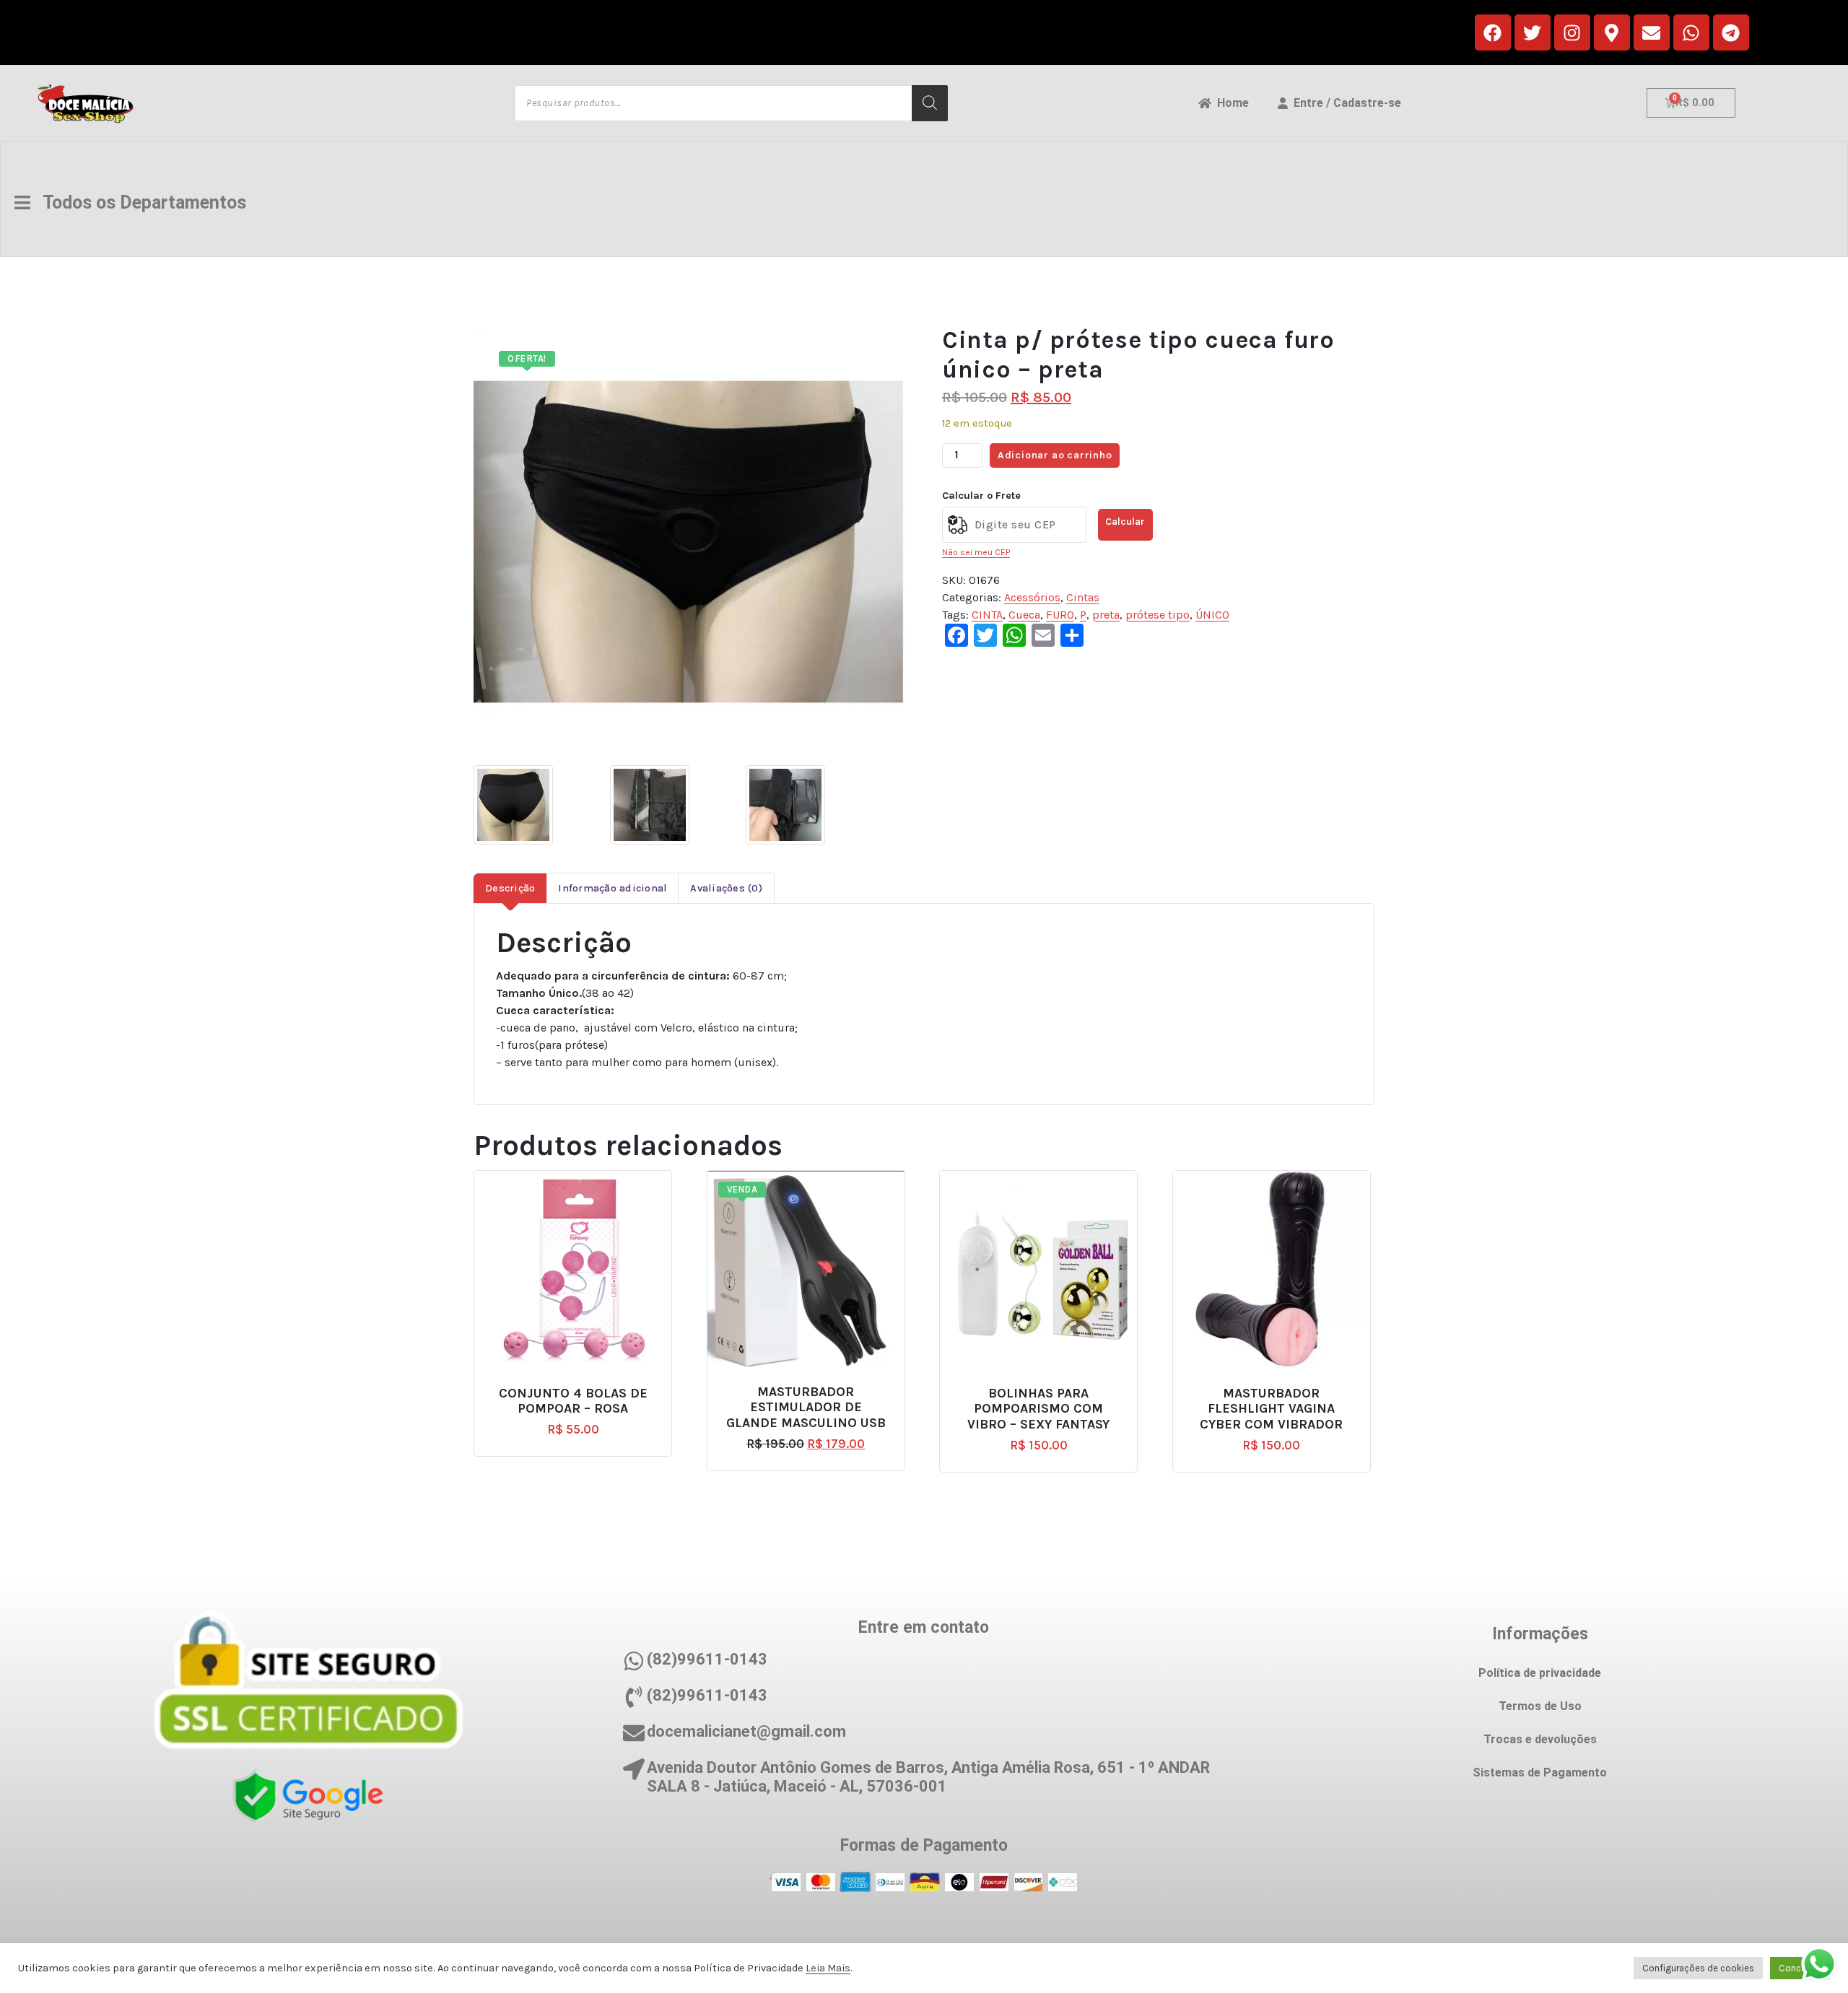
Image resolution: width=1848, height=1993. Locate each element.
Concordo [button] (1800, 1968)
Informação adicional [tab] (613, 888)
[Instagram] (1572, 32)
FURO (1060, 615)
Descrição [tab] (510, 888)
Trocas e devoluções (1540, 1739)
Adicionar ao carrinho (1055, 455)
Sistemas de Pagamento (1540, 1772)
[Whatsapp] (1691, 32)
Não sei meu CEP (976, 552)
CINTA (987, 615)
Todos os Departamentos (138, 202)
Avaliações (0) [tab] (726, 888)
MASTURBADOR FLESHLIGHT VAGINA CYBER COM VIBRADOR (1271, 1409)
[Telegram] (1731, 32)
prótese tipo (1158, 615)
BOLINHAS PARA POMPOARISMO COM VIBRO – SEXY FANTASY (1038, 1409)
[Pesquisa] (930, 103)
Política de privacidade (1540, 1673)
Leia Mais (828, 1968)
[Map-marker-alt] (1612, 32)
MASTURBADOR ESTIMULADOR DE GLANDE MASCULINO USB (806, 1408)
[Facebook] (1493, 32)
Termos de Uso (1540, 1706)
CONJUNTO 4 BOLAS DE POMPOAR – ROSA (573, 1401)
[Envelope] (1652, 32)
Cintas (1083, 597)
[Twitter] (1533, 32)
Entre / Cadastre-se (1344, 103)
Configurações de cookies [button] (1698, 1968)
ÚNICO (1212, 615)
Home (1230, 103)
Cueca (1024, 615)
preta (1106, 615)
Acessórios (1032, 597)
